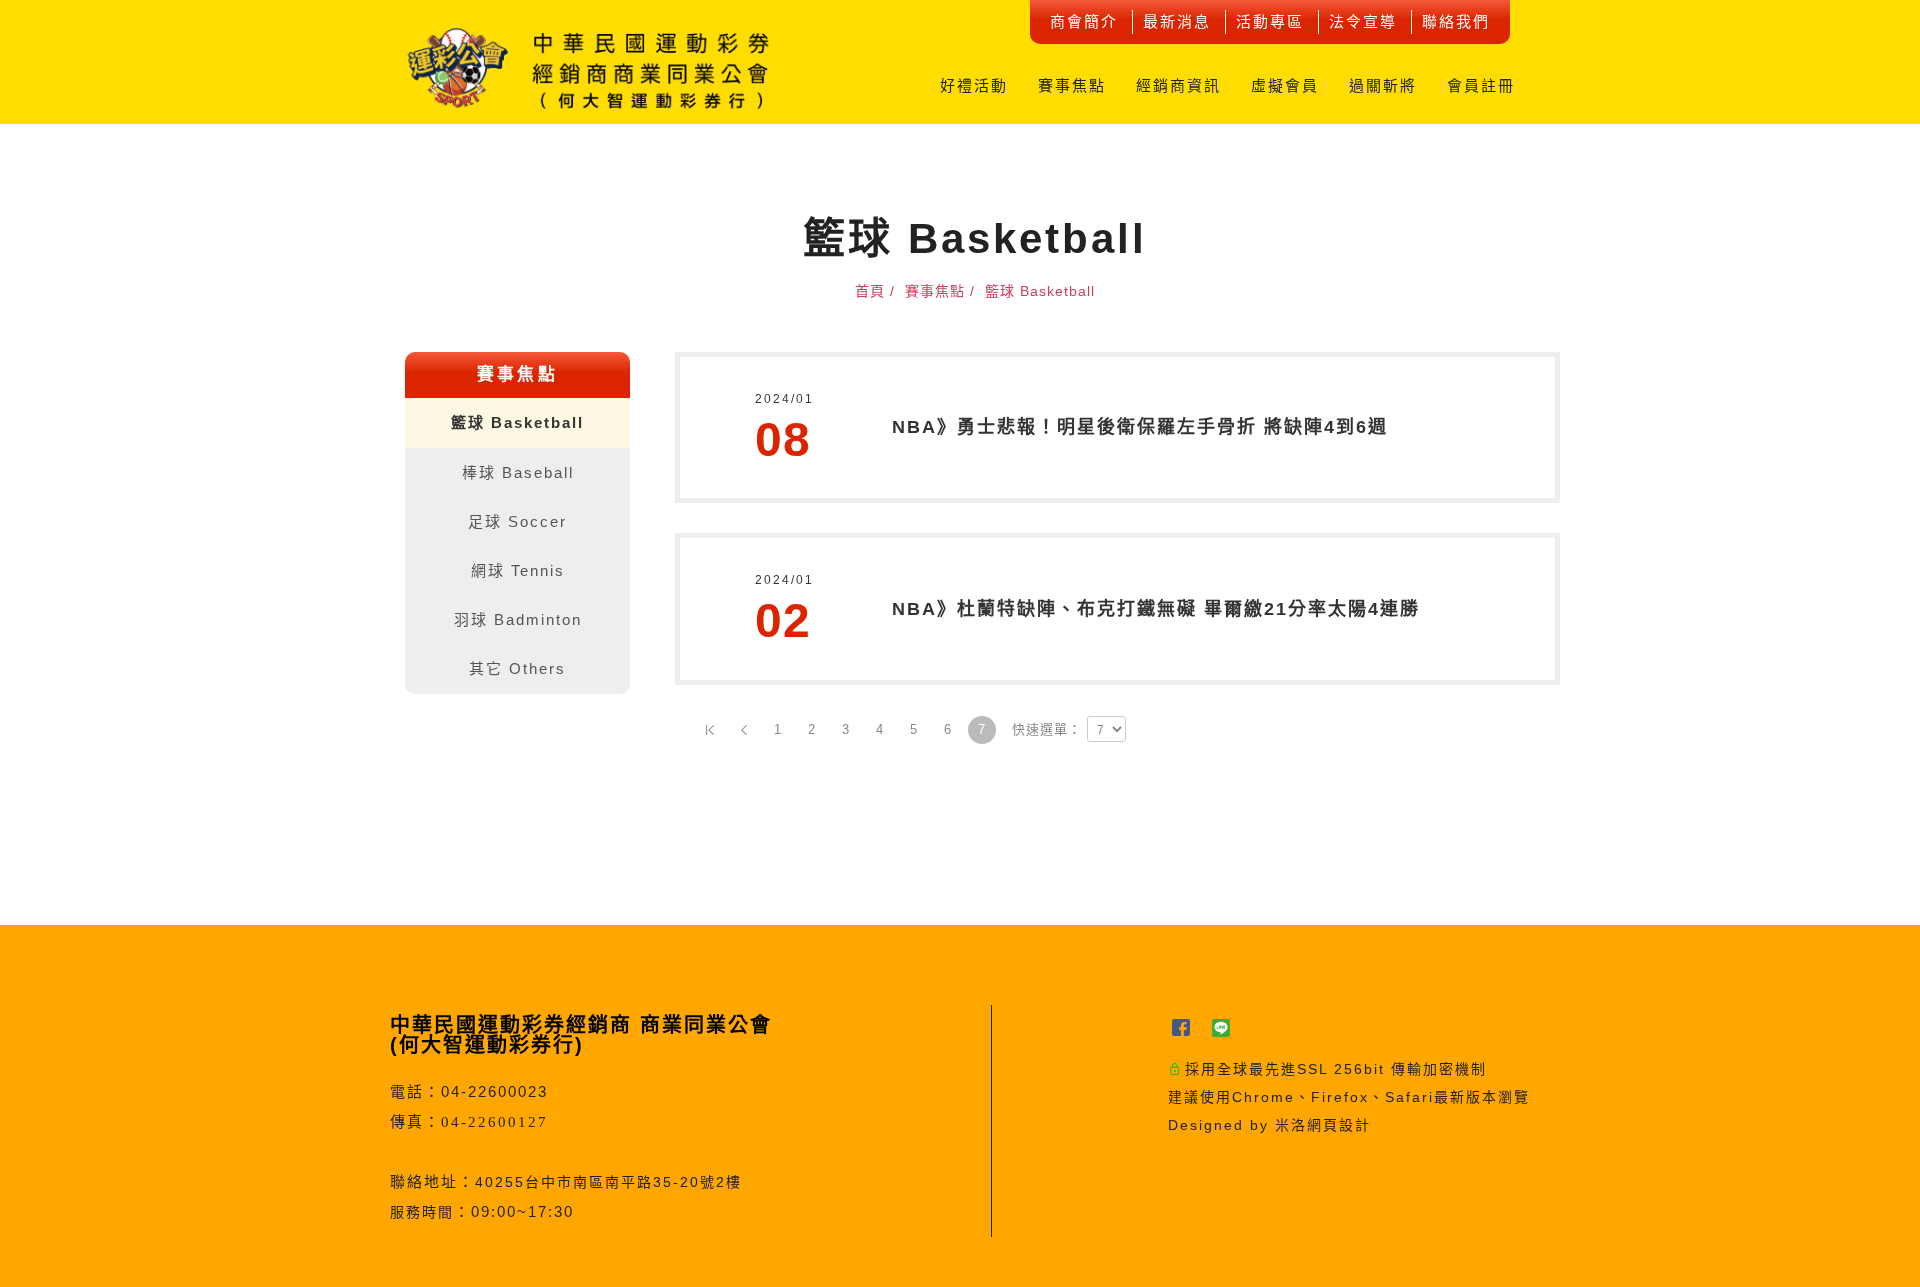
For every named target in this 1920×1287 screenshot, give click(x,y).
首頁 (870, 291)
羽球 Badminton (518, 619)
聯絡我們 (1456, 21)
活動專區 (1270, 21)
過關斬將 (1383, 85)
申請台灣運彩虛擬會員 (1891, 491)
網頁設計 (1339, 1125)
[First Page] (710, 730)
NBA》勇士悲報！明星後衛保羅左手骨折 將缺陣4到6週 (1140, 427)
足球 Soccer (517, 521)
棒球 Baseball (518, 472)
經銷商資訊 (1178, 85)
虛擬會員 (1285, 85)
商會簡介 (1084, 21)
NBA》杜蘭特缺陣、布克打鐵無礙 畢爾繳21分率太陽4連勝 (1156, 609)
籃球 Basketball (517, 422)
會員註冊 (1481, 85)
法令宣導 (1363, 21)
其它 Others (517, 668)
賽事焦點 (1072, 85)
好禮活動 (974, 85)
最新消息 (1177, 21)
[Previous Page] (744, 730)
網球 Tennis (518, 570)
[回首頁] (590, 68)
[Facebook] (1188, 1027)
